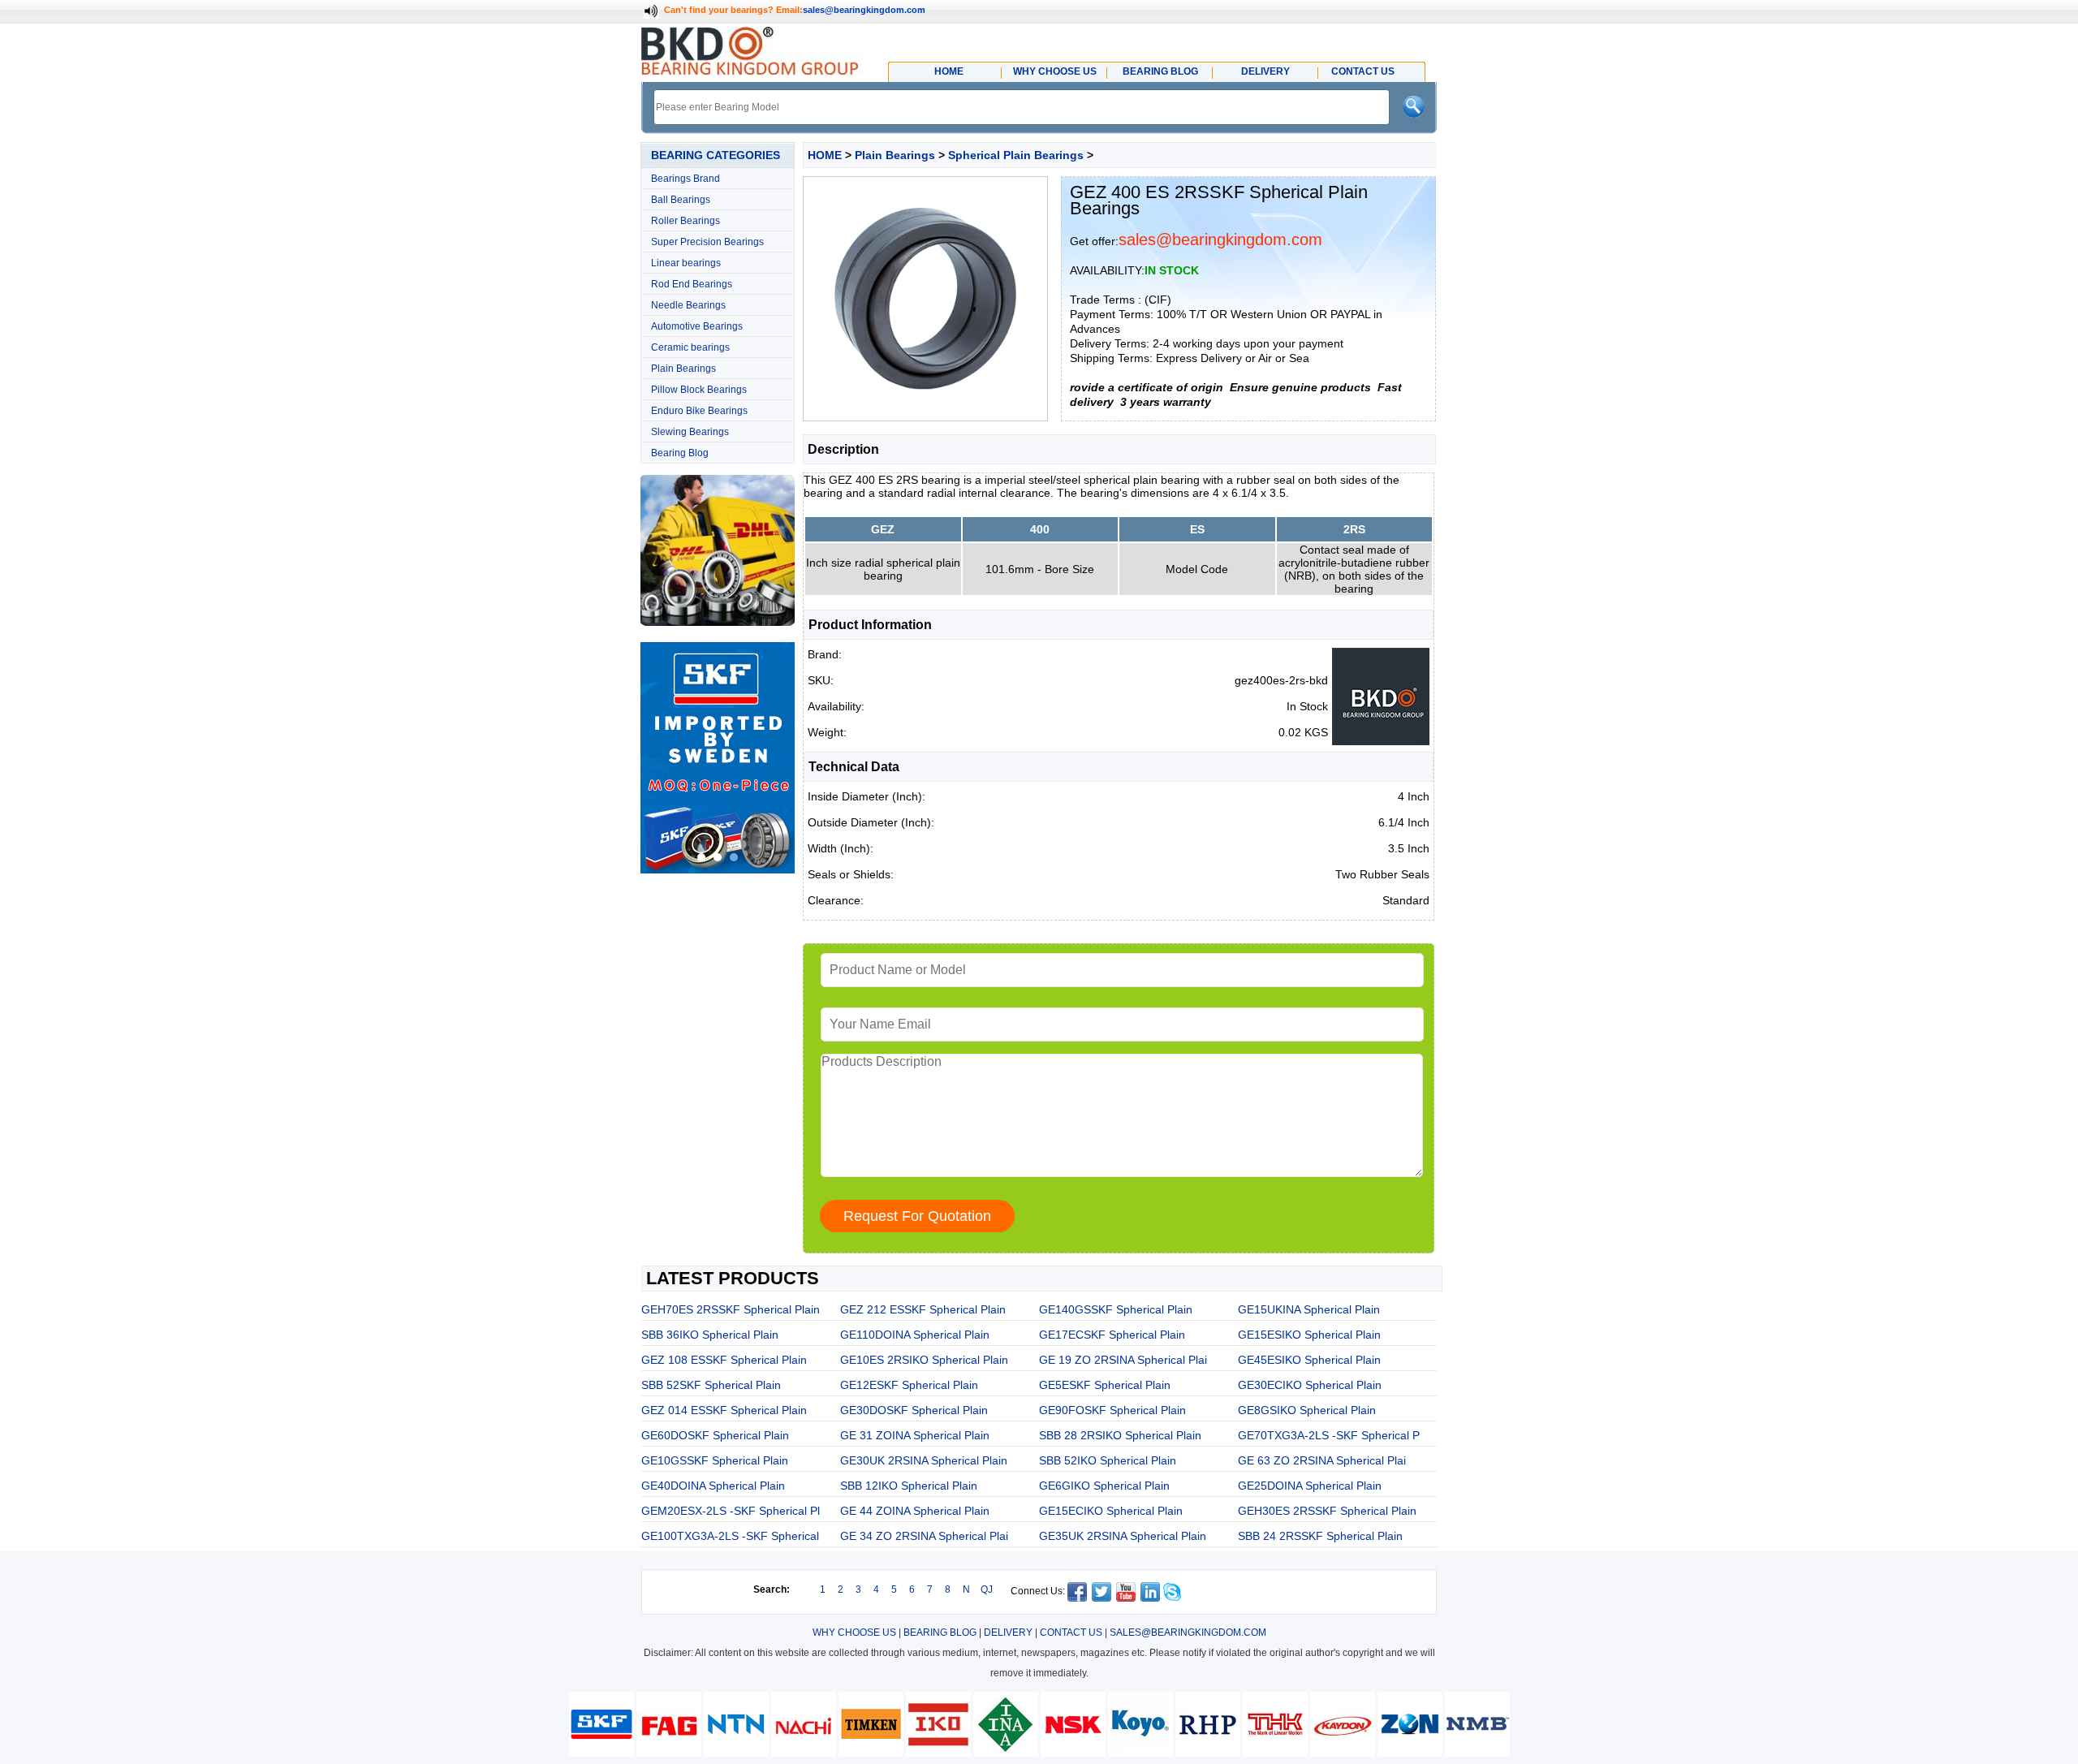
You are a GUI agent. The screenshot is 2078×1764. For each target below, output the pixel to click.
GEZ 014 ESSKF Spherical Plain (724, 1410)
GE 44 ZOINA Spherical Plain (915, 1511)
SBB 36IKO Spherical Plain (710, 1335)
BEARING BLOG (940, 1632)
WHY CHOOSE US (854, 1632)
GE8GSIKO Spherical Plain (1307, 1410)
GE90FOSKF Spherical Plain (1112, 1410)
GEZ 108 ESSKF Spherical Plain (724, 1360)
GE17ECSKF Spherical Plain (1112, 1335)
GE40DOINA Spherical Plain (713, 1486)
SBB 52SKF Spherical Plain (711, 1385)
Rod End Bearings (692, 284)
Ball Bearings (681, 200)
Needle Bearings (688, 305)
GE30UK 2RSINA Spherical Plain (924, 1460)
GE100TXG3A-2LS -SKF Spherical (730, 1536)
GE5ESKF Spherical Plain (1105, 1385)
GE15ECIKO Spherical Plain (1111, 1511)
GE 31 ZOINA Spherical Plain (915, 1435)
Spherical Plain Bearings (1016, 155)
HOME (825, 155)
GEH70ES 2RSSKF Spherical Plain (731, 1309)
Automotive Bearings (697, 326)
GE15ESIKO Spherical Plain (1309, 1335)
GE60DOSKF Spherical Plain (715, 1435)
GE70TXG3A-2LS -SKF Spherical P (1329, 1435)
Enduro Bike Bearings (699, 411)
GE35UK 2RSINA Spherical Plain (1123, 1536)
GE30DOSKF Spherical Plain (914, 1410)
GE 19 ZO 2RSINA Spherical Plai (1123, 1360)
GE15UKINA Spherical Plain (1309, 1309)
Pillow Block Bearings (699, 390)
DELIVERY (1008, 1632)
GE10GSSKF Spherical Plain (715, 1460)
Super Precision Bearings (707, 242)
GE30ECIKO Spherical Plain (1310, 1385)
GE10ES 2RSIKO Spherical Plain (924, 1360)
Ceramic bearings (690, 347)
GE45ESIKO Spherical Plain (1309, 1360)
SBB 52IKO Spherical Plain (1108, 1460)
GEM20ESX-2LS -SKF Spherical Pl (731, 1511)
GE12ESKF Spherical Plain (909, 1385)
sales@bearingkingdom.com (864, 10)
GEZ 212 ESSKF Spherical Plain (923, 1309)
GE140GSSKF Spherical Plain (1116, 1309)
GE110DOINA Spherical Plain (915, 1335)
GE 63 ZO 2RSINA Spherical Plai (1322, 1460)
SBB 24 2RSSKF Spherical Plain (1320, 1536)
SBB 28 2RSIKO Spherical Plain (1120, 1435)
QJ (987, 1589)
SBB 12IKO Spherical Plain (909, 1486)
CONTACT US (1071, 1632)
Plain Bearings (683, 369)
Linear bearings (686, 263)
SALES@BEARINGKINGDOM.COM (1188, 1632)
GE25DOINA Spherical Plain (1310, 1486)
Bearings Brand (685, 179)
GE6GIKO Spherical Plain (1104, 1486)
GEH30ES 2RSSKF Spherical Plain (1327, 1511)
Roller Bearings (685, 221)
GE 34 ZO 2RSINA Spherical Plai (924, 1536)
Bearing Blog (680, 453)
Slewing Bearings (690, 432)
